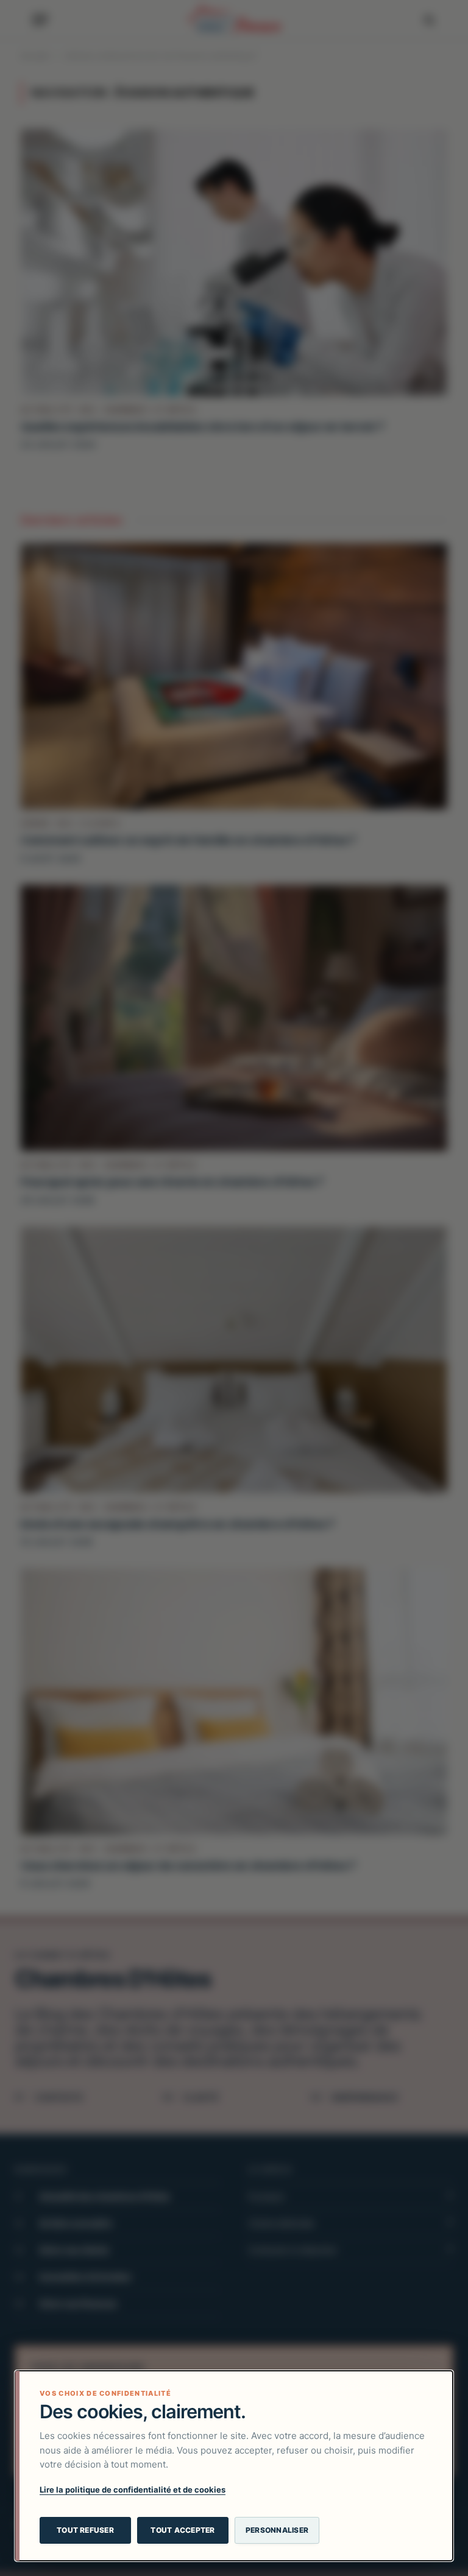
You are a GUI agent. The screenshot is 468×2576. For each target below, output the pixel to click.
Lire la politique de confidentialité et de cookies (133, 2490)
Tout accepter (183, 2530)
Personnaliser (277, 2530)
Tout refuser (85, 2530)
